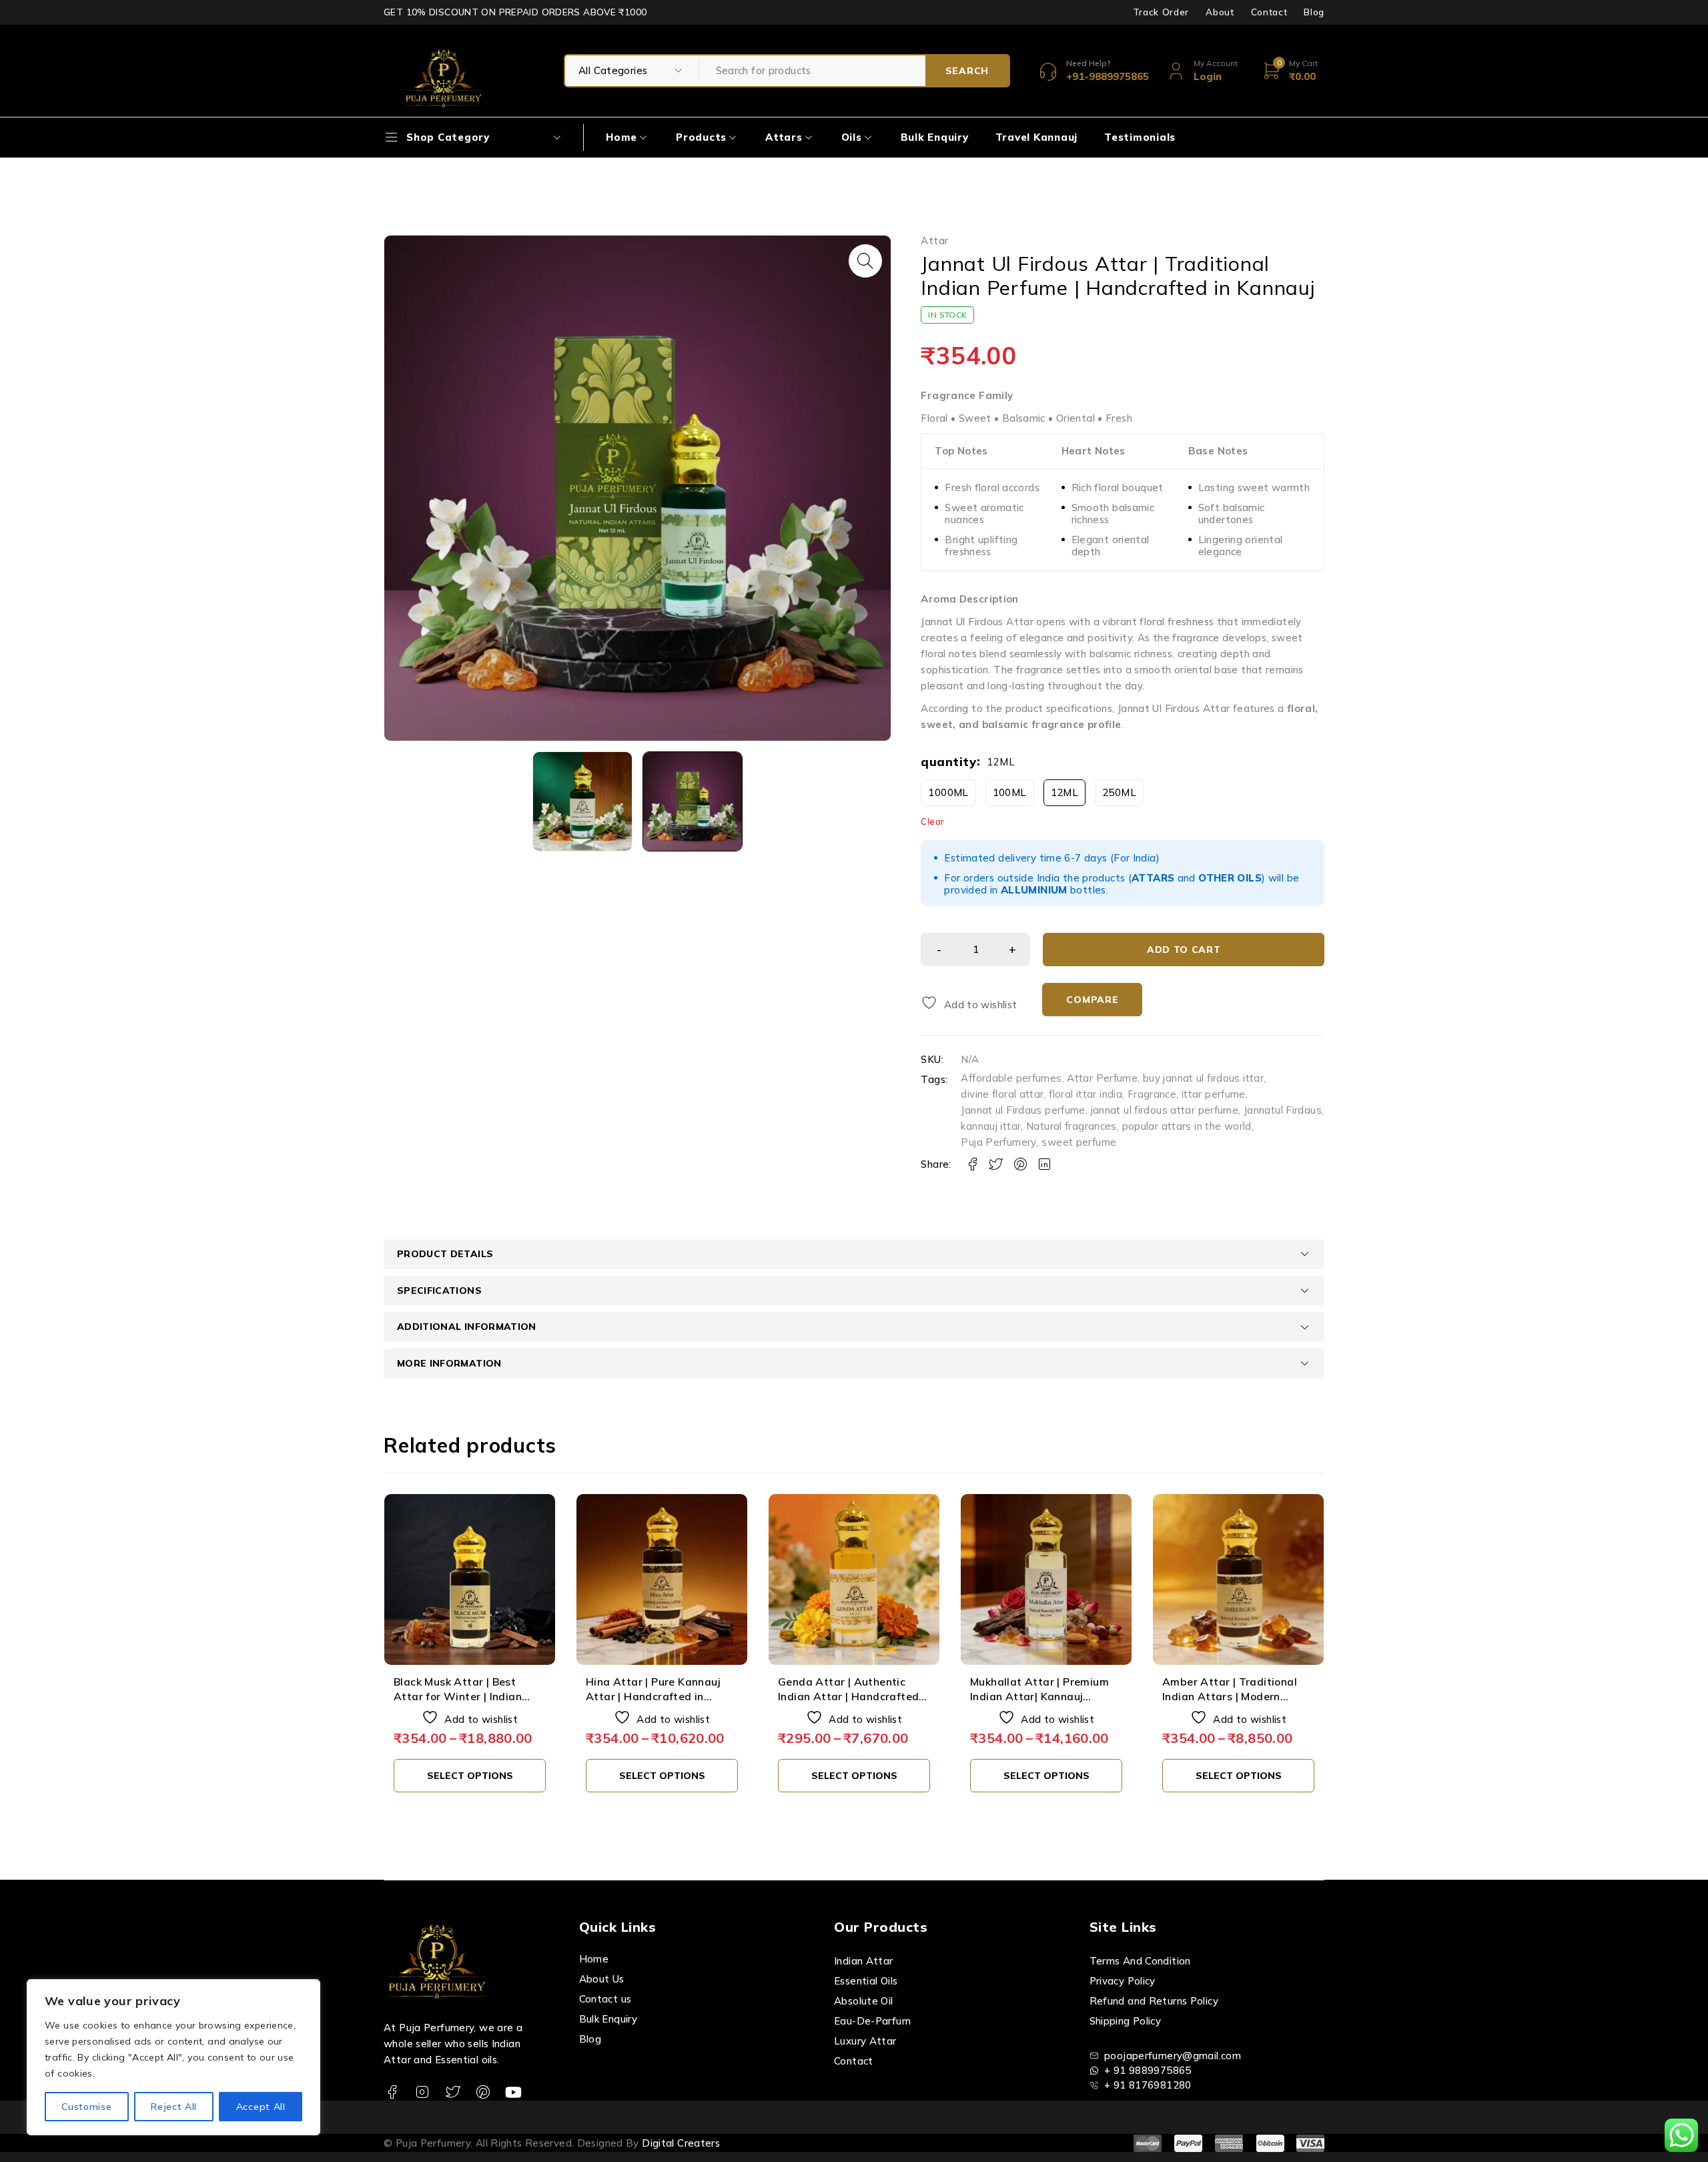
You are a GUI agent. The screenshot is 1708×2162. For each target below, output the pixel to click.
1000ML (948, 792)
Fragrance (1152, 1094)
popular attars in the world (1187, 1126)
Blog (1314, 12)
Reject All (174, 2107)
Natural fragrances (1072, 1126)
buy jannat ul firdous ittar (1203, 1078)
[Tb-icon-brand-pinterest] (483, 2092)
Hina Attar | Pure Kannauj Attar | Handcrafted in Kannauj (461, 1697)
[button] (865, 261)
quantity (948, 762)
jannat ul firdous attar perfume (1165, 1110)
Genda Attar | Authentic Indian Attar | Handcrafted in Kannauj (656, 1697)
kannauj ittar (991, 1126)
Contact (1269, 12)
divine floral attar (1002, 1094)
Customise (86, 2107)
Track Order (1161, 12)
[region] (173, 2057)
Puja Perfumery (998, 1142)
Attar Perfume (1102, 1078)
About (1220, 12)
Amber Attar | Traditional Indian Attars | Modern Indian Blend (1037, 1697)
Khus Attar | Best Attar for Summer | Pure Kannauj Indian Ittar (1232, 1697)
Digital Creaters (681, 2143)
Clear (932, 821)
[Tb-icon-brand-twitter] (453, 2092)
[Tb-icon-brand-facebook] (392, 2092)
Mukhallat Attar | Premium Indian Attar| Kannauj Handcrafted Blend (847, 1697)
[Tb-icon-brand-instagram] (422, 2092)
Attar (934, 241)
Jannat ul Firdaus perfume (1023, 1110)
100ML (1010, 792)
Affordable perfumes (1011, 1078)
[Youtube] (513, 2092)
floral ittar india (1086, 1094)
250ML (1119, 792)
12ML (1065, 792)
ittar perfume (1214, 1094)
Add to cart (1184, 950)
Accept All (261, 2107)
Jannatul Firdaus (1283, 1110)
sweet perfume (1079, 1142)
